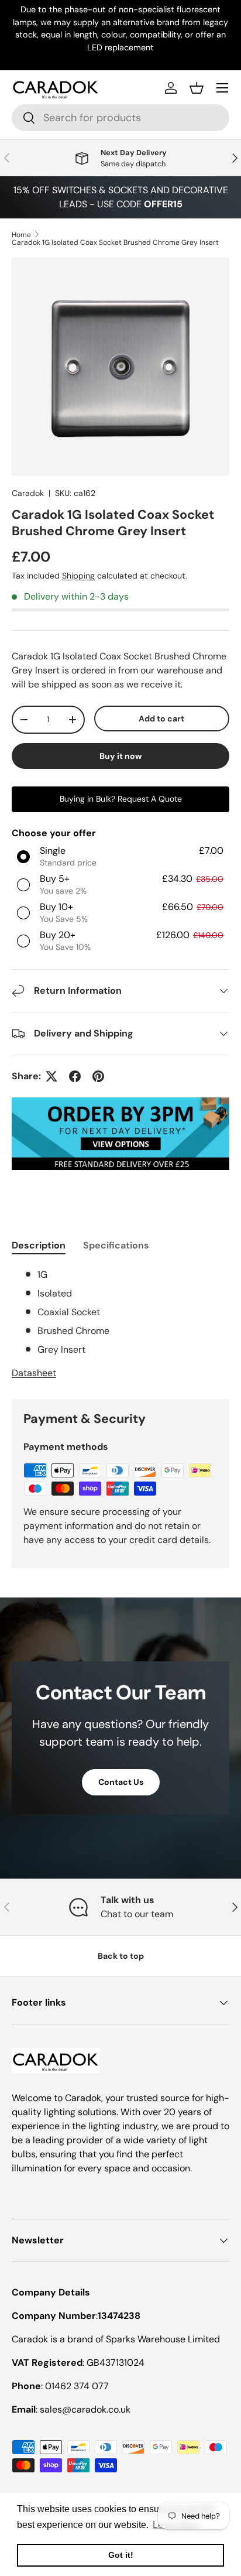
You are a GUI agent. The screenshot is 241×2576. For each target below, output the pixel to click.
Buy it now (121, 756)
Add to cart (161, 719)
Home (21, 235)
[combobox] (120, 118)
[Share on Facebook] (75, 1076)
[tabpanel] (120, 1324)
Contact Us (121, 1782)
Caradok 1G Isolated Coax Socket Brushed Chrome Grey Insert (115, 242)
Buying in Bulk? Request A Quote (121, 799)
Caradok (28, 493)
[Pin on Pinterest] (98, 1076)
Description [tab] (39, 1245)
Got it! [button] (121, 2555)
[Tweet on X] (51, 1076)
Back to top (121, 1956)
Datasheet (34, 1373)
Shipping (78, 576)
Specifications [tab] (116, 1245)
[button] (197, 88)
